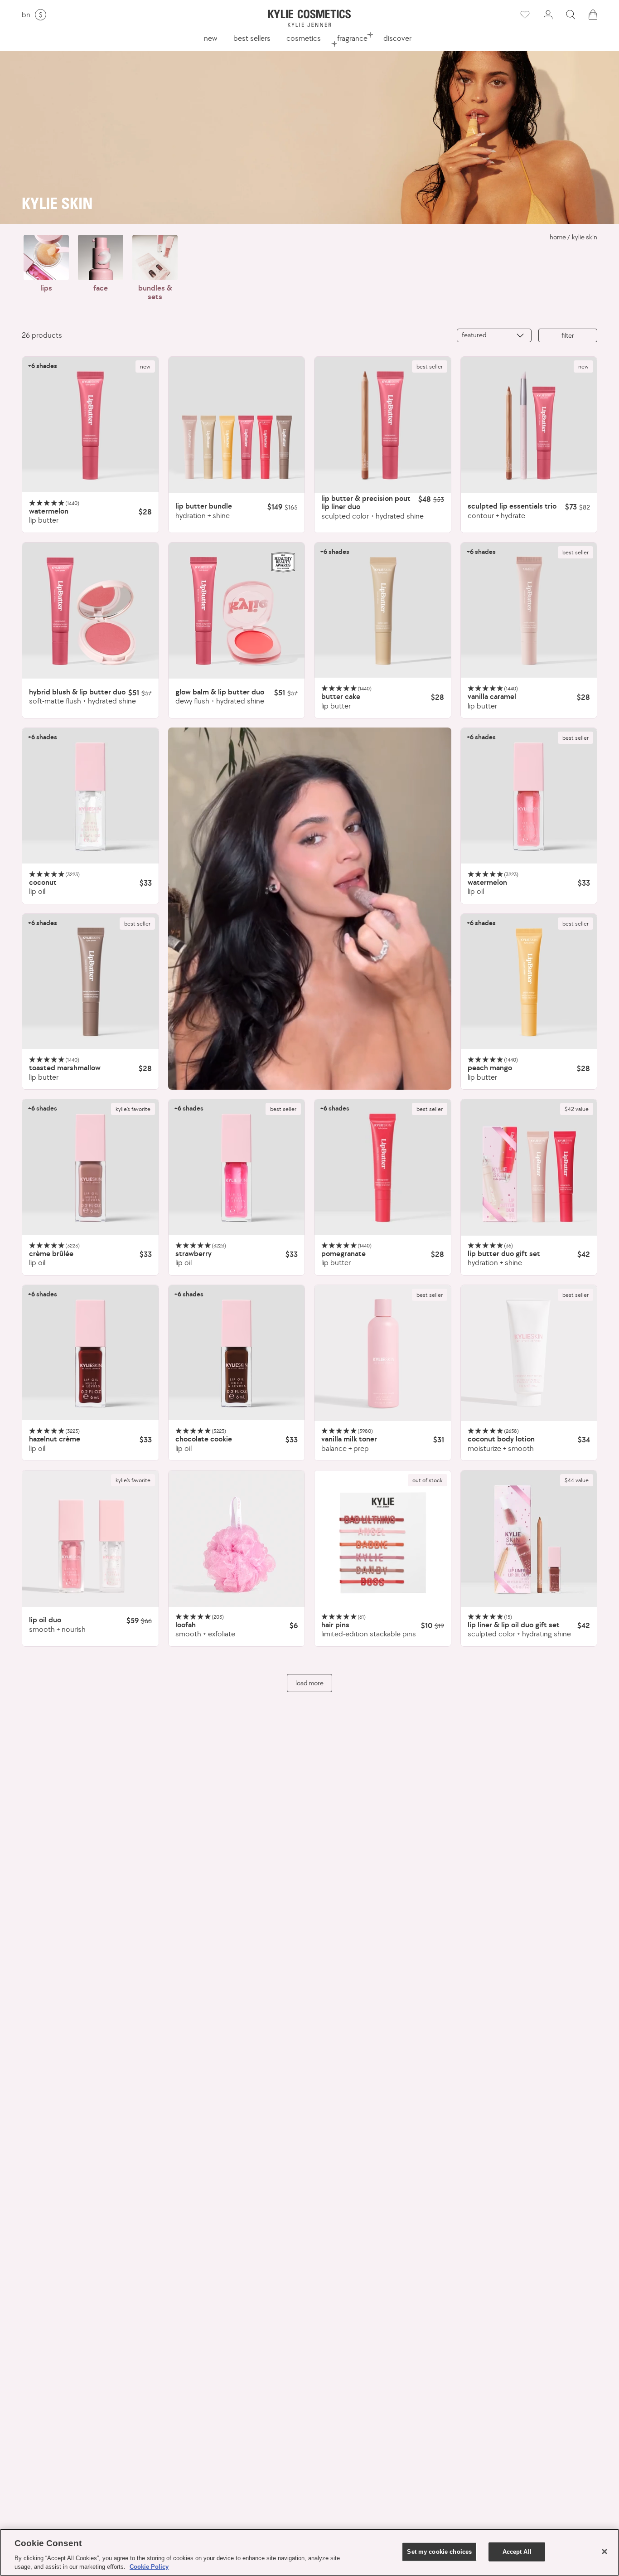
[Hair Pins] (383, 1539)
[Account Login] (548, 15)
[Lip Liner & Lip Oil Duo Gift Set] (529, 1539)
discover (397, 38)
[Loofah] (237, 1539)
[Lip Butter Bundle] (237, 425)
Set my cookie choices (439, 2552)
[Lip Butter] (90, 425)
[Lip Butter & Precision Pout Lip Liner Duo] (383, 425)
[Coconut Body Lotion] (529, 1353)
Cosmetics (304, 38)
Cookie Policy (149, 2567)
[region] (309, 2552)
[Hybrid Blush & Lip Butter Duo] (90, 611)
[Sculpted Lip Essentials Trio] (529, 425)
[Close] (604, 2552)
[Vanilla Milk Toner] (383, 1353)
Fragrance (352, 38)
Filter (568, 335)
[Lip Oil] (90, 796)
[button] (571, 15)
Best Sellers (252, 38)
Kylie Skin (585, 237)
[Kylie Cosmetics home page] (309, 18)
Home (558, 237)
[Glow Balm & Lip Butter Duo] (237, 611)
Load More (309, 1683)
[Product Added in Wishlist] (524, 15)
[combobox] (494, 335)
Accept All (517, 2552)
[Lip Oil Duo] (90, 1539)
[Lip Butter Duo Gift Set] (529, 1167)
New (210, 38)
